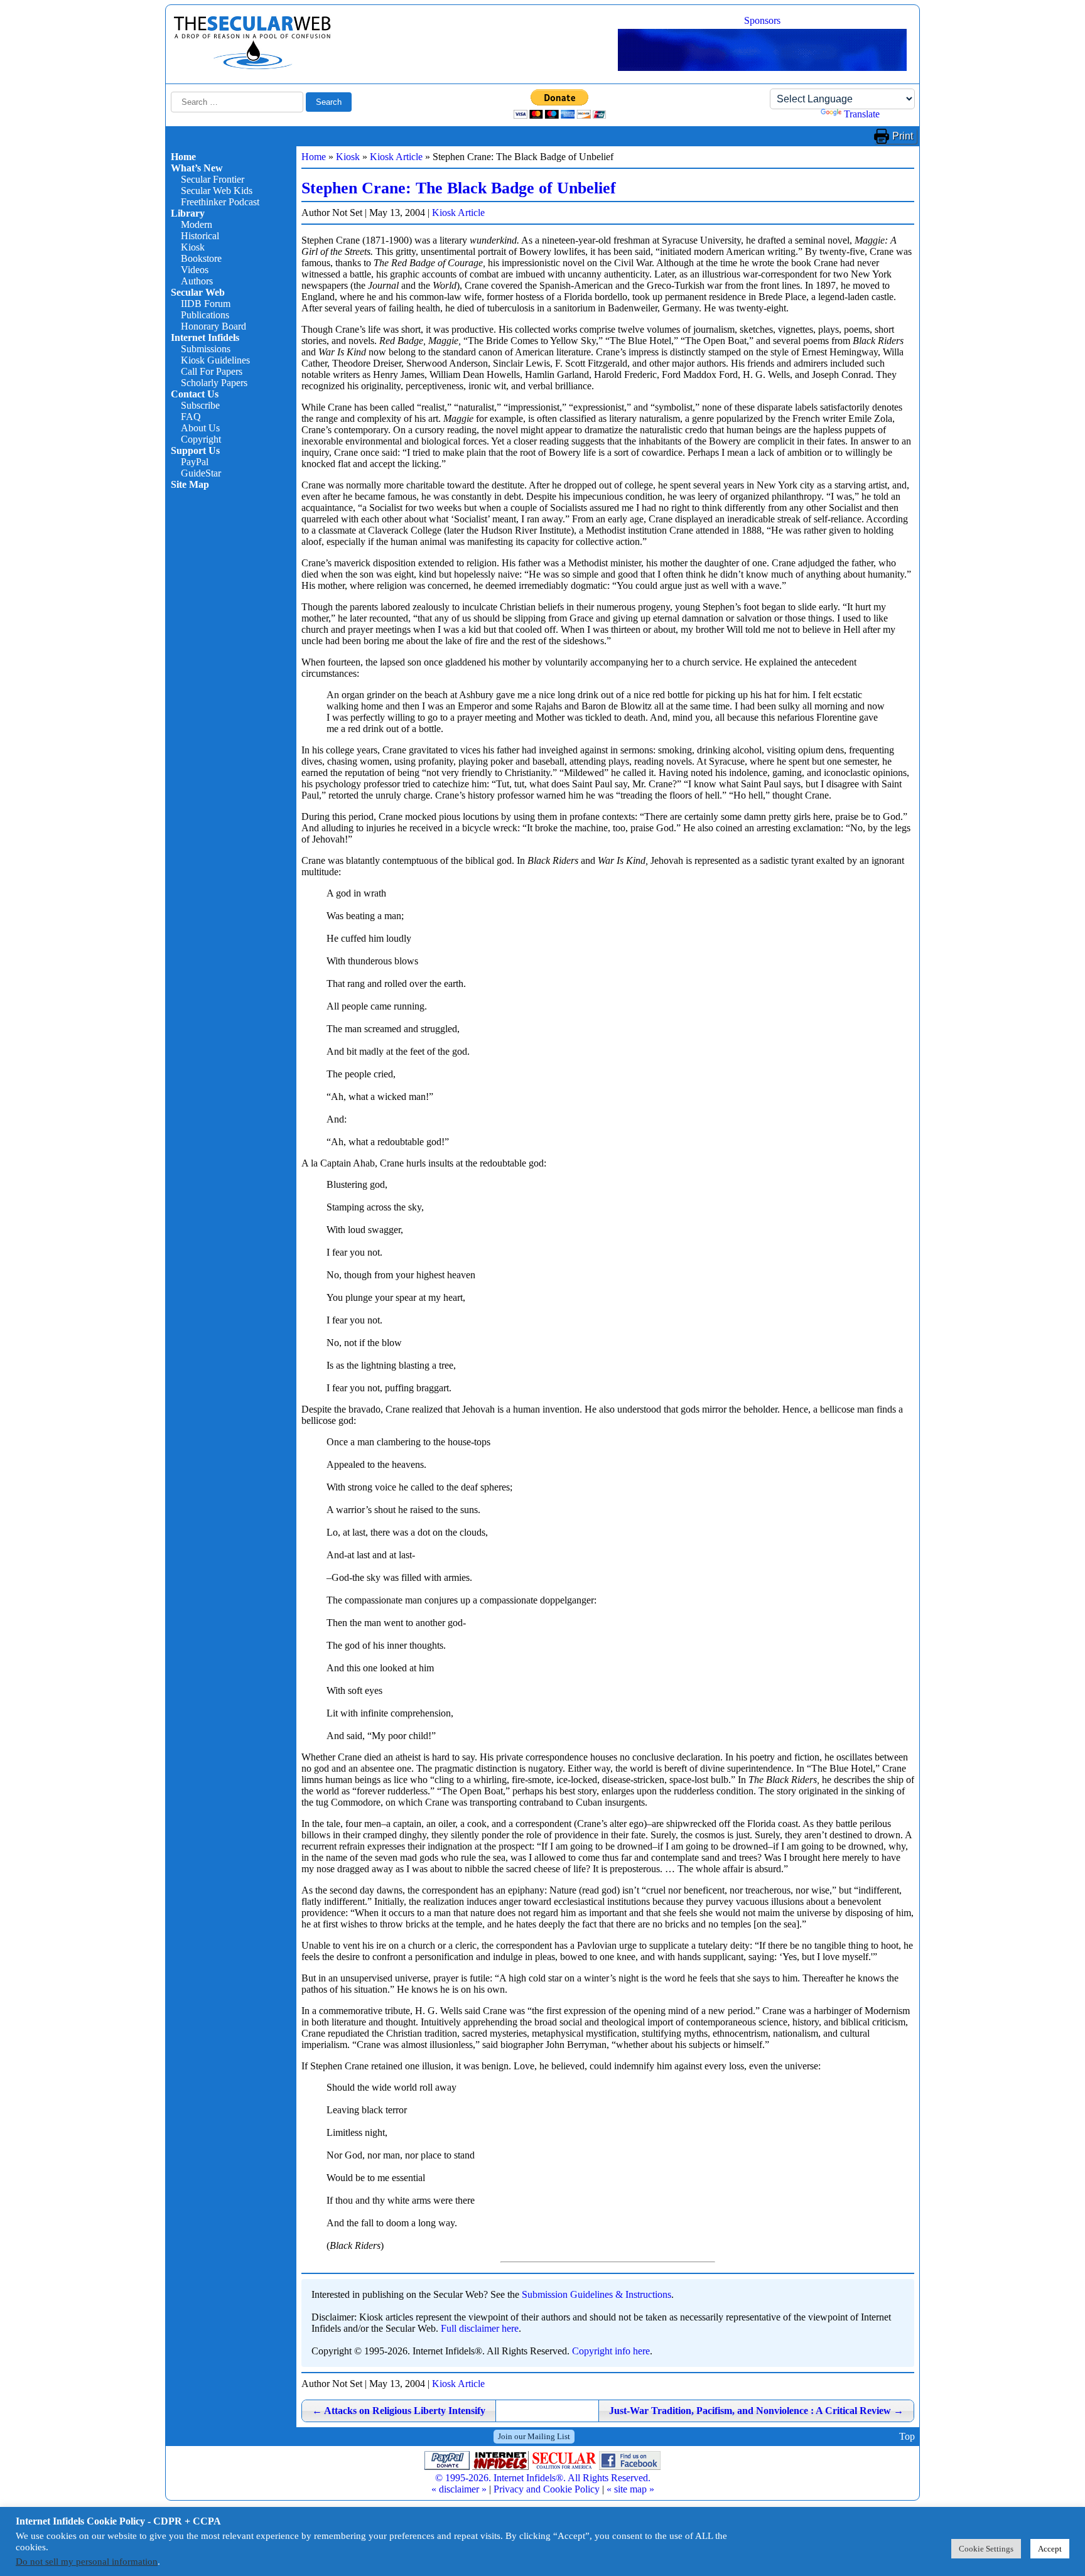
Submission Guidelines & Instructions (596, 2294)
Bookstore (201, 258)
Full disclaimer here (480, 2328)
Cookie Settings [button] (986, 2549)
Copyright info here (611, 2351)
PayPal (195, 462)
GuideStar (201, 473)
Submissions (206, 349)
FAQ (191, 417)
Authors (197, 281)
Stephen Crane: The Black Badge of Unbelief (459, 188)
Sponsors (762, 20)
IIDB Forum (206, 304)
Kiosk (193, 247)
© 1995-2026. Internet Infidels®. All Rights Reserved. (543, 2478)
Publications (205, 315)
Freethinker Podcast (220, 202)
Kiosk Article (396, 157)
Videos (195, 270)
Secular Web (198, 292)
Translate (862, 114)
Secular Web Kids (217, 191)
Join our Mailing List (534, 2436)
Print (903, 136)
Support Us (195, 450)
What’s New (197, 168)
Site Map (190, 484)
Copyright (201, 439)
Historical (200, 236)
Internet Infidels (205, 337)
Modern (197, 224)
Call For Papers (212, 371)
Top (907, 2436)
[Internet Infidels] (252, 66)
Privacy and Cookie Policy (547, 2489)
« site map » (630, 2489)
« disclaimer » (459, 2489)
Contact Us (195, 394)
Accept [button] (1050, 2549)
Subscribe (200, 405)
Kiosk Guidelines (215, 360)
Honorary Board (213, 326)
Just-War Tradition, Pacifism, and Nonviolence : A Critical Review (756, 2411)
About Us (200, 428)
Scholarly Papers (214, 383)
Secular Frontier (213, 179)
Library (188, 213)
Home (183, 157)
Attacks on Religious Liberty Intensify (399, 2411)
